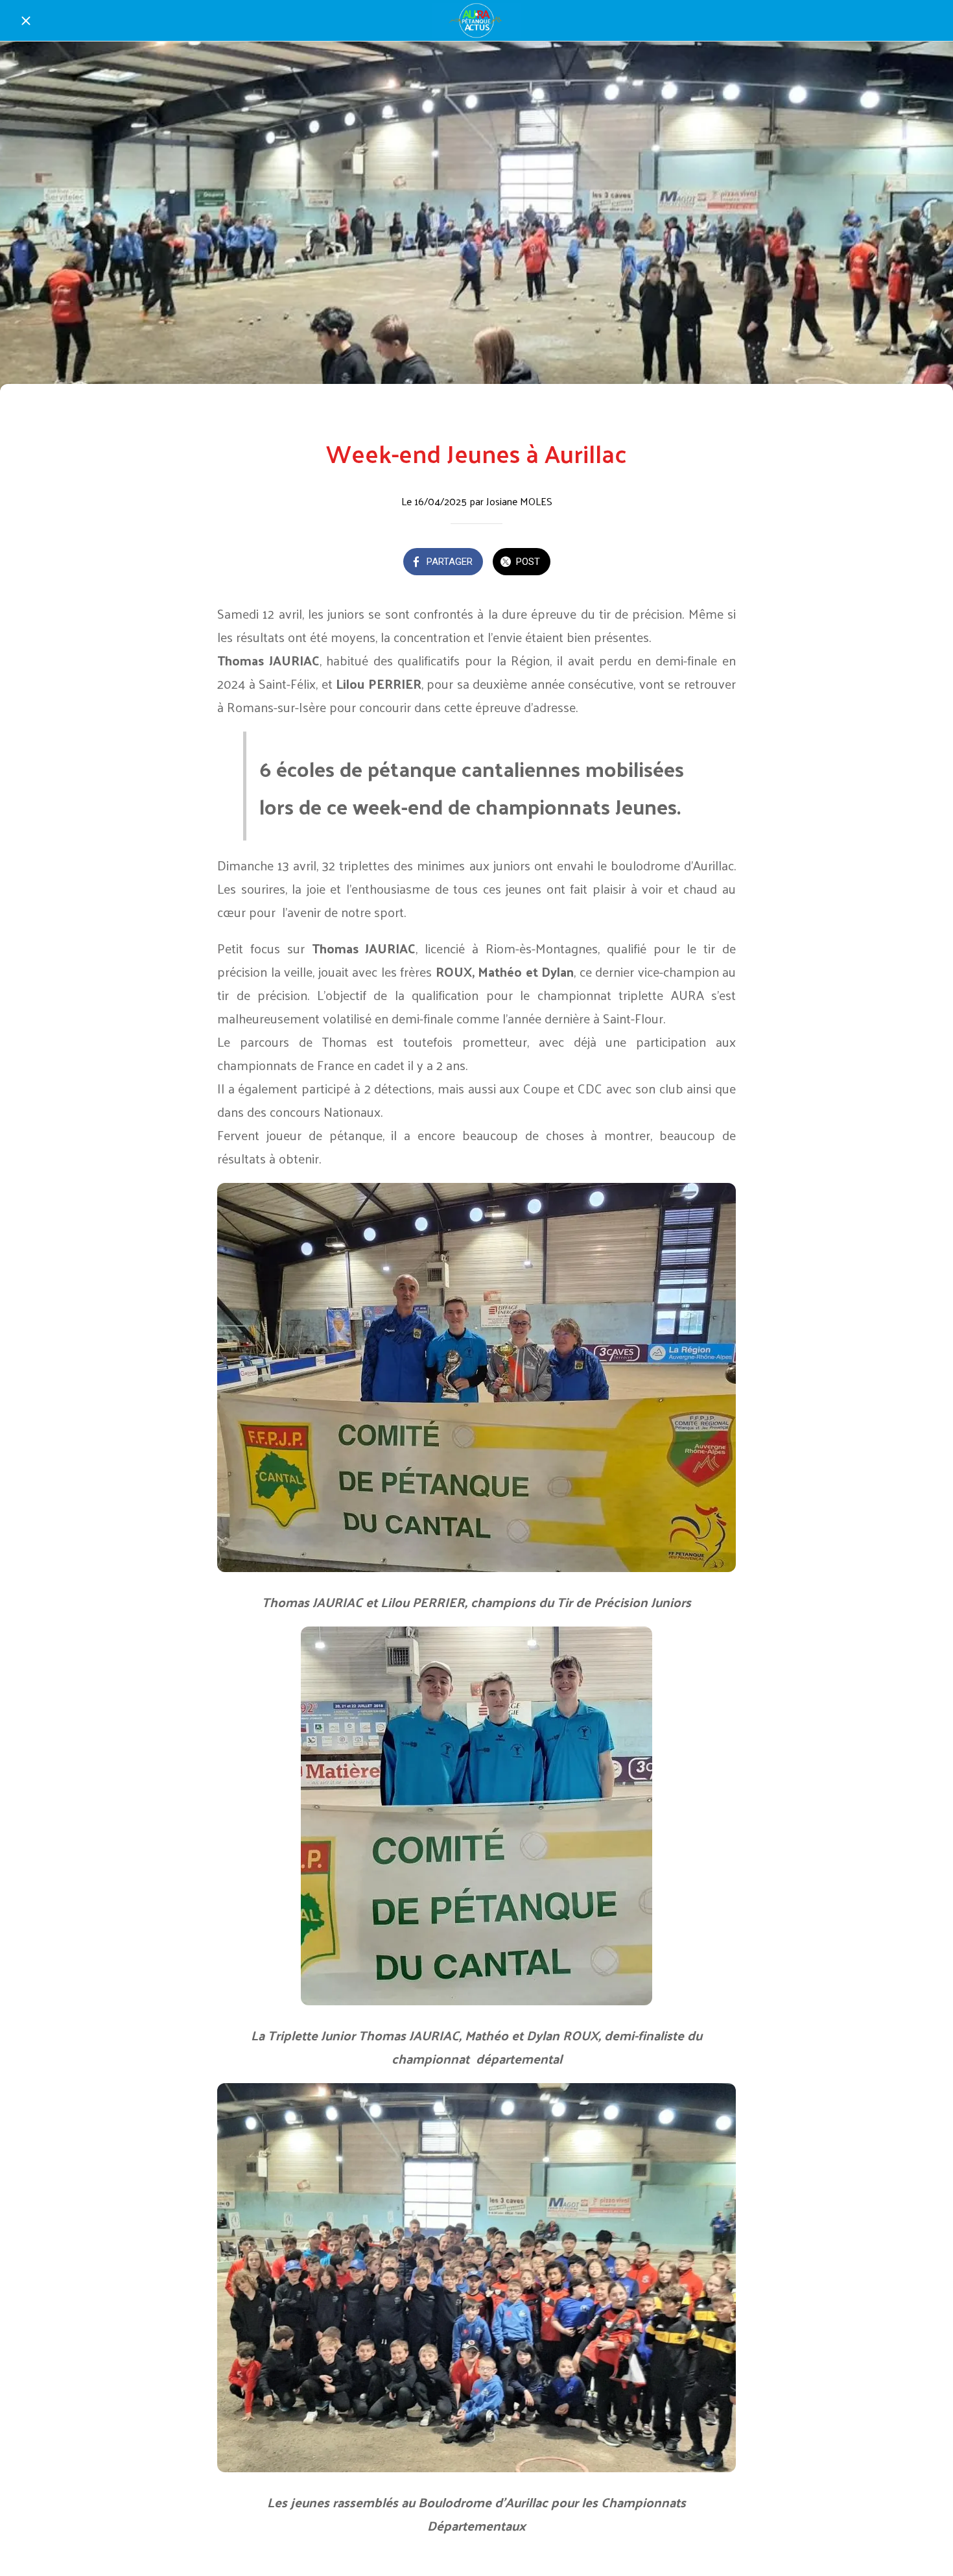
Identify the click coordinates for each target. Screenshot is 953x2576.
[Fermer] (26, 21)
